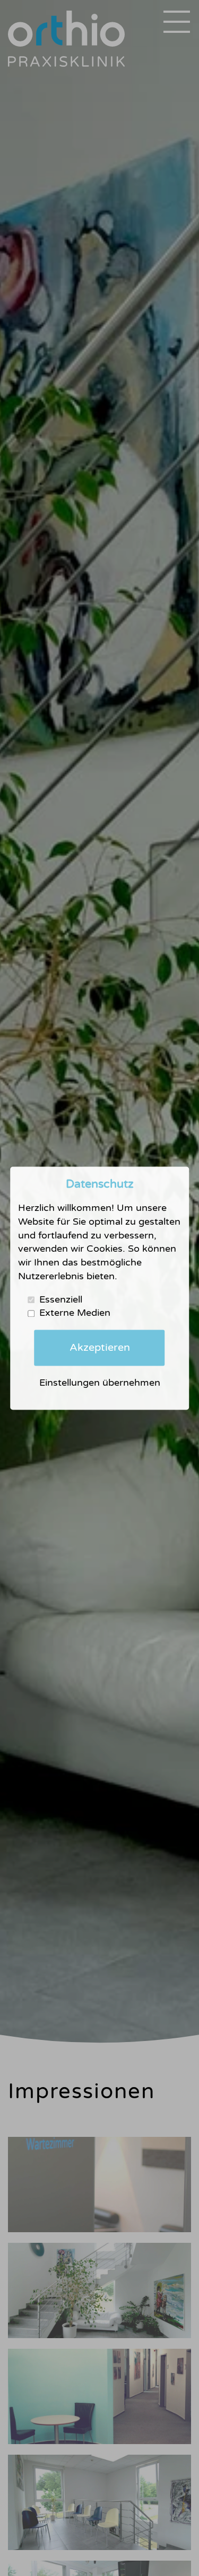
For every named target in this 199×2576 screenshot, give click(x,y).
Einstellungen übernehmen (100, 1383)
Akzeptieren (100, 1348)
